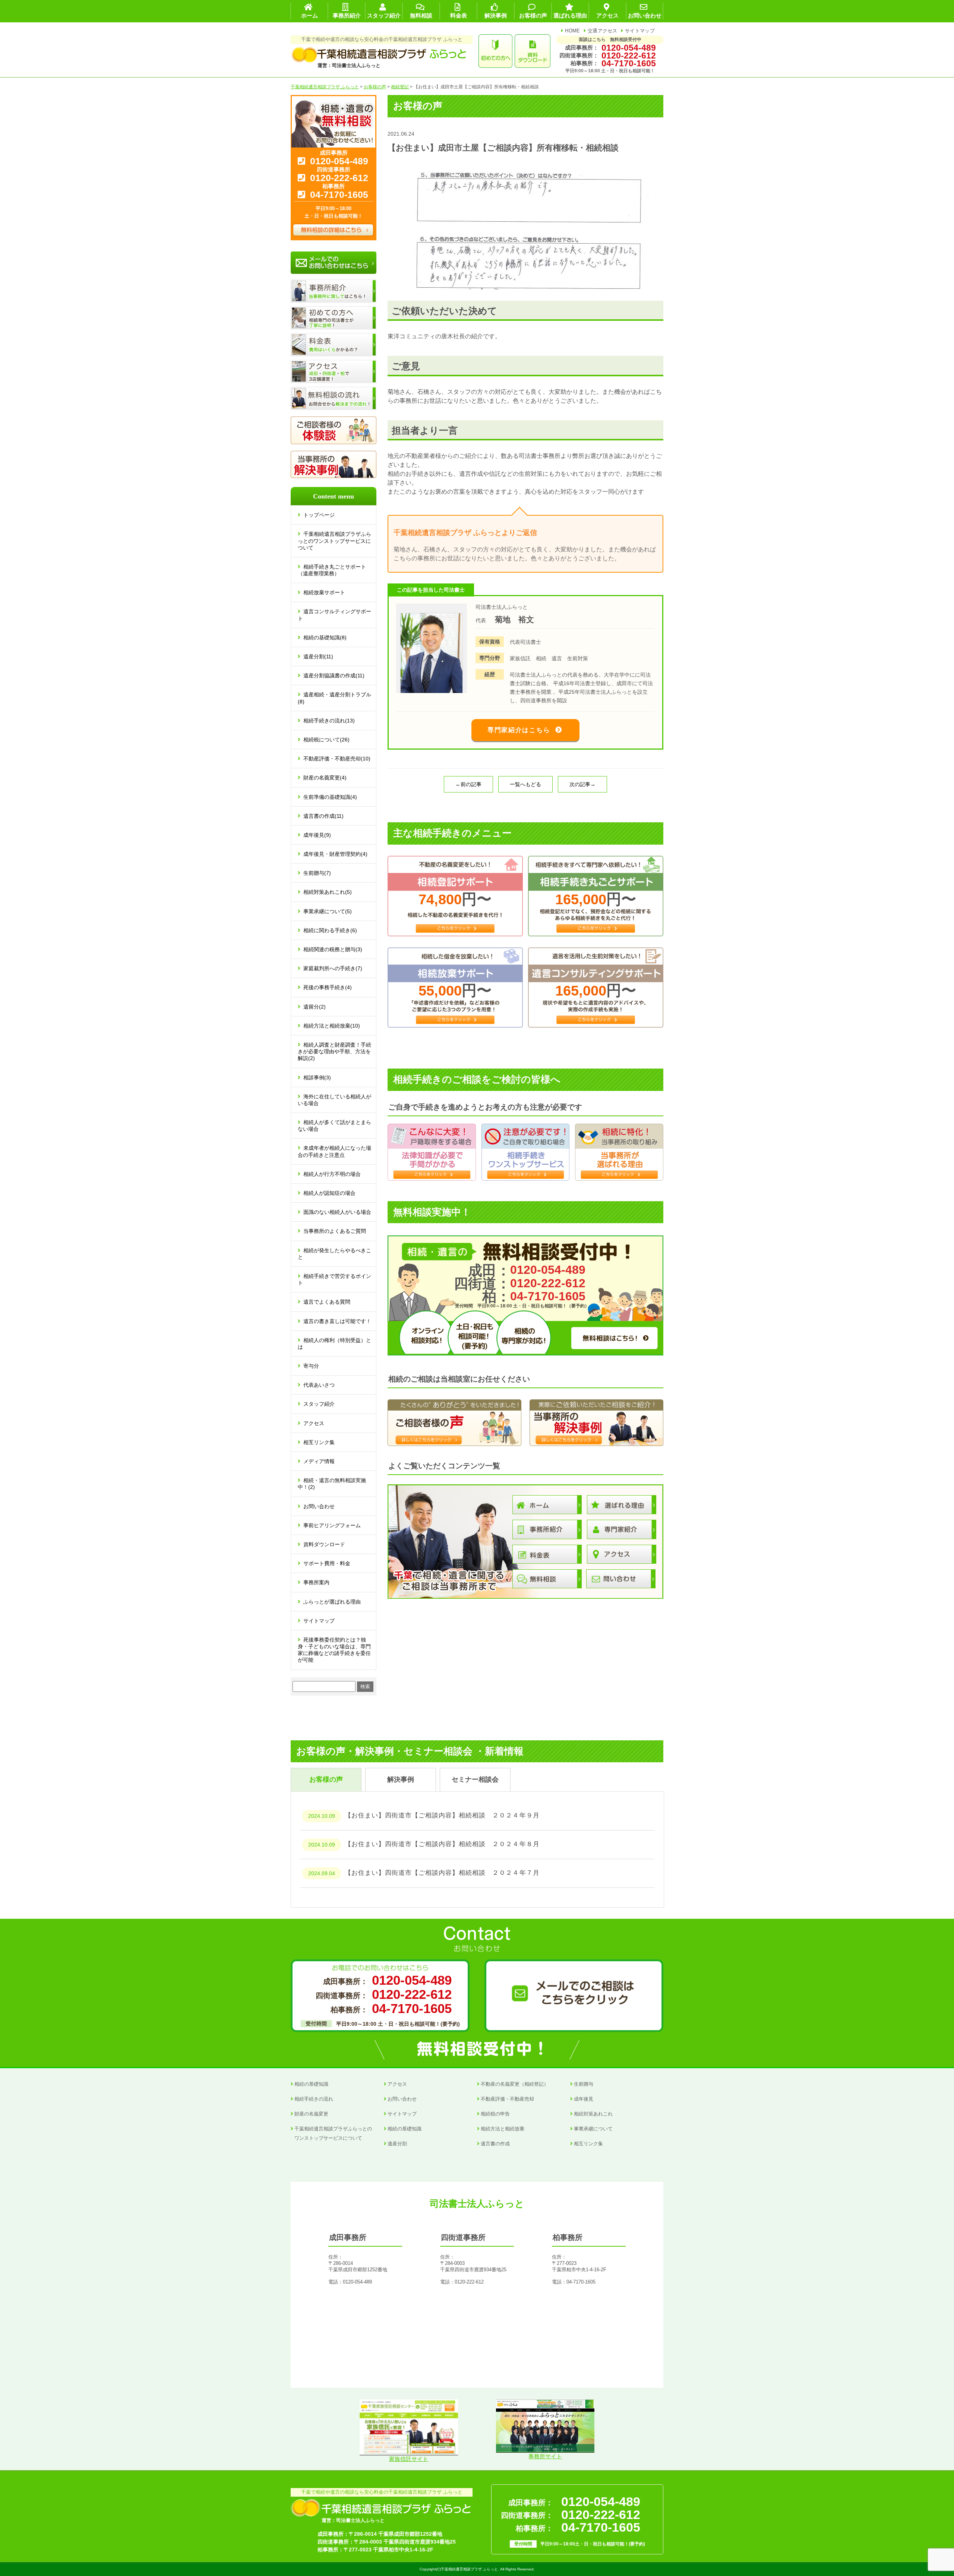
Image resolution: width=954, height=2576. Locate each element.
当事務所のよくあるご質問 (335, 1231)
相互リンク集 (319, 1442)
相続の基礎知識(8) (325, 637)
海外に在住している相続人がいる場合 (334, 1100)
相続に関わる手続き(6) (330, 930)
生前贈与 (584, 2084)
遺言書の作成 (495, 2144)
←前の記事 (468, 784)
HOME (572, 31)
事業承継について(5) (328, 911)
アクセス (314, 1423)
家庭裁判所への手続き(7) (333, 968)
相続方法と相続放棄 (503, 2129)
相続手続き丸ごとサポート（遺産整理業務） (332, 570)
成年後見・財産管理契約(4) (335, 854)
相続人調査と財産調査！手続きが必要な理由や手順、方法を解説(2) (334, 1051)
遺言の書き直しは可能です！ (337, 1321)
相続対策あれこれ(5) (328, 892)
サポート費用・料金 (327, 1563)
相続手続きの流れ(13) (329, 721)
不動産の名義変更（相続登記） (515, 2084)
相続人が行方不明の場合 (332, 1174)
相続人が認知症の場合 (329, 1193)
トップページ (319, 515)
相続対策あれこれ (593, 2114)
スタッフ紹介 (319, 1404)
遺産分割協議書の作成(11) (334, 675)
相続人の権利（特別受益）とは (334, 1344)
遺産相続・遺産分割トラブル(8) (334, 698)
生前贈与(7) (317, 873)
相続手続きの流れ (314, 2099)
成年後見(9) (317, 835)
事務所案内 (316, 1582)
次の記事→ (582, 784)
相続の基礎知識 (311, 2084)
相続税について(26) (326, 740)
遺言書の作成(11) (323, 816)
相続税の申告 (495, 2114)
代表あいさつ (319, 1385)
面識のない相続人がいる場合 (337, 1212)
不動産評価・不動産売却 (507, 2099)
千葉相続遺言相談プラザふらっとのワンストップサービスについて (334, 541)
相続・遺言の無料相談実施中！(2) (332, 1484)
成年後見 (584, 2099)
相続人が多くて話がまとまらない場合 (334, 1126)
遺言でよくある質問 (327, 1302)
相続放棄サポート (324, 592)
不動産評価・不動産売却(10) (337, 759)
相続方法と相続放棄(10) (332, 1026)
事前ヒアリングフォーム (332, 1525)
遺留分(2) (315, 1007)
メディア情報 (319, 1461)
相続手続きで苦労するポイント (334, 1279)
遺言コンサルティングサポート (334, 615)
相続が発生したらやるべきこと (334, 1254)
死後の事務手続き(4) (328, 987)
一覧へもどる (525, 784)
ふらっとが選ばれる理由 (332, 1602)
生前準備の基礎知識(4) (330, 797)
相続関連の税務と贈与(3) (333, 949)
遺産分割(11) (318, 656)
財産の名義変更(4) (325, 778)
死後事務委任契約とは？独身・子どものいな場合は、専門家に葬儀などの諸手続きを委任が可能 (334, 1650)
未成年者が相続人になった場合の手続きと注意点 (334, 1151)
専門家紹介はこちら (519, 730)
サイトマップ (640, 31)
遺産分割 (397, 2144)
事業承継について (593, 2129)
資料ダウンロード (324, 1544)
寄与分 (311, 1366)
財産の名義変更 (311, 2114)
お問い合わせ (319, 1506)
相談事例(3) (317, 1077)
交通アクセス (603, 31)
